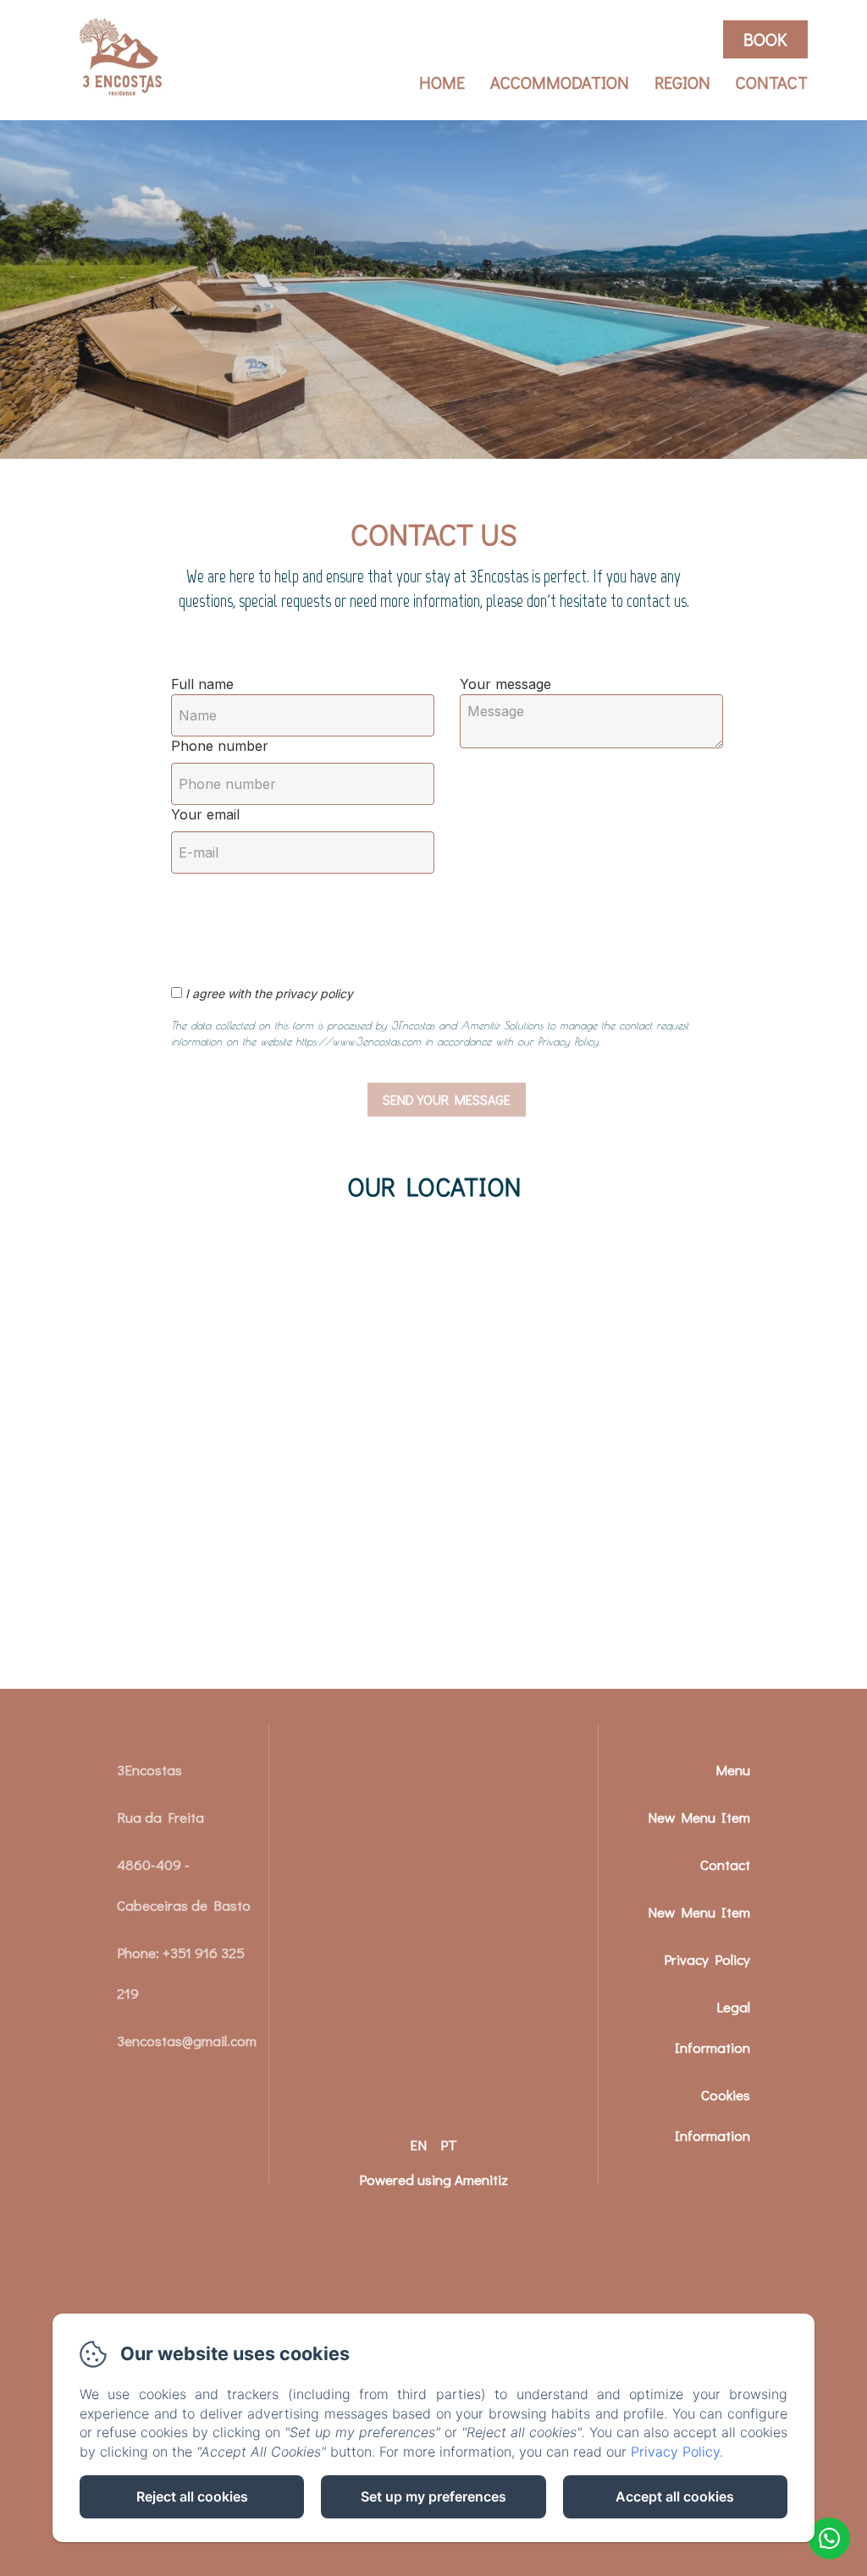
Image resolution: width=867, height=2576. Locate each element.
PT (449, 2145)
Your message (505, 684)
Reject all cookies (192, 2496)
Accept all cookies (675, 2496)
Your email (205, 814)
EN (418, 2145)
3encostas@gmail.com (187, 2041)
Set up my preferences (433, 2496)
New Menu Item (699, 1817)
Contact (772, 82)
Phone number (220, 746)
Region (682, 82)
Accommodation (560, 82)
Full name (202, 684)
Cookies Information (712, 2115)
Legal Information (712, 2027)
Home (442, 82)
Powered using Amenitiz (433, 2179)
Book (765, 39)
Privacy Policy (707, 1959)
